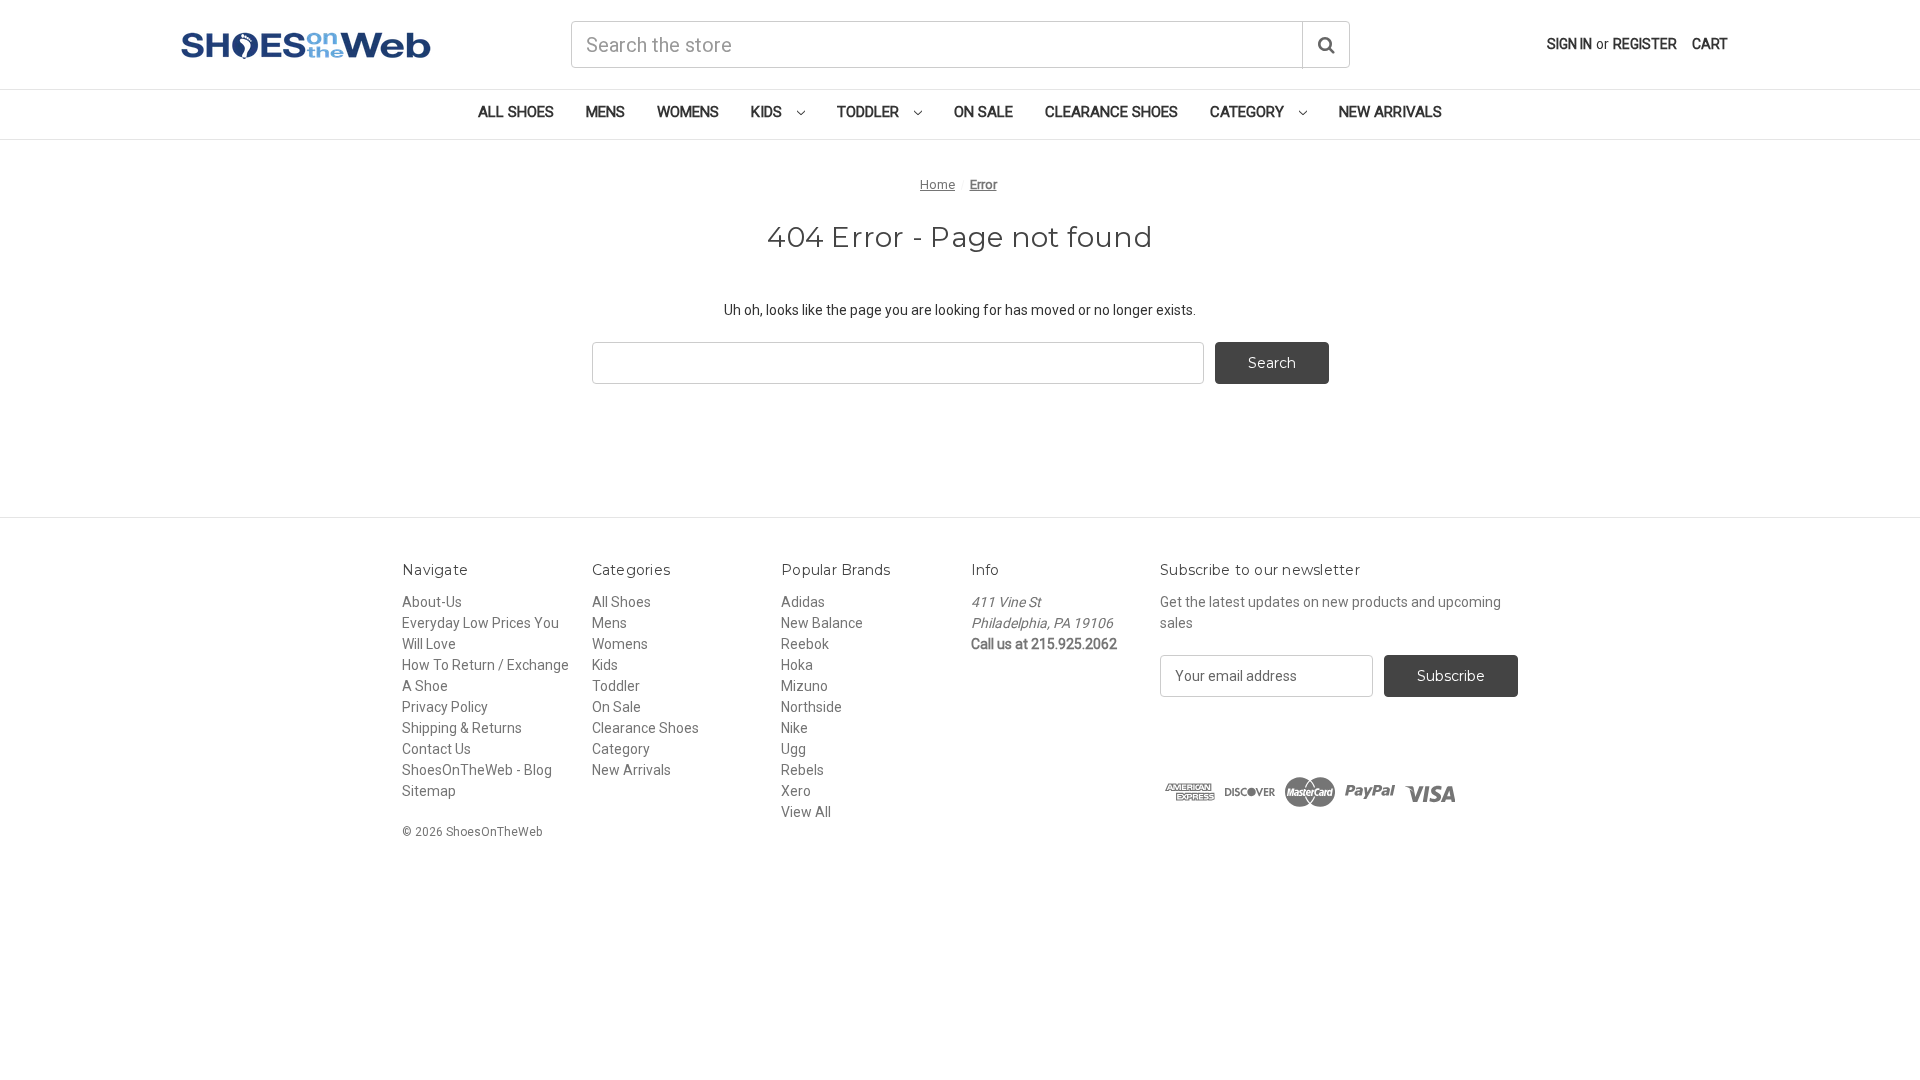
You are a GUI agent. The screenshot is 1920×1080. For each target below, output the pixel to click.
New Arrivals (1390, 112)
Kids (768, 112)
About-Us (432, 602)
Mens (605, 112)
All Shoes (516, 112)
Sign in (1569, 44)
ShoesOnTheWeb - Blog (477, 770)
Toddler (870, 112)
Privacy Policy (445, 707)
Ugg (793, 749)
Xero (796, 791)
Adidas (803, 602)
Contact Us (436, 749)
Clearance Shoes (1111, 112)
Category (1249, 112)
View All (806, 812)
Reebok (805, 644)
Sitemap (429, 791)
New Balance (822, 623)
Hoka (797, 665)
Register (1645, 44)
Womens (688, 112)
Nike (794, 728)
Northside (811, 707)
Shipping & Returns (462, 728)
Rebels (802, 770)
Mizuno (804, 686)
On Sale (983, 112)
